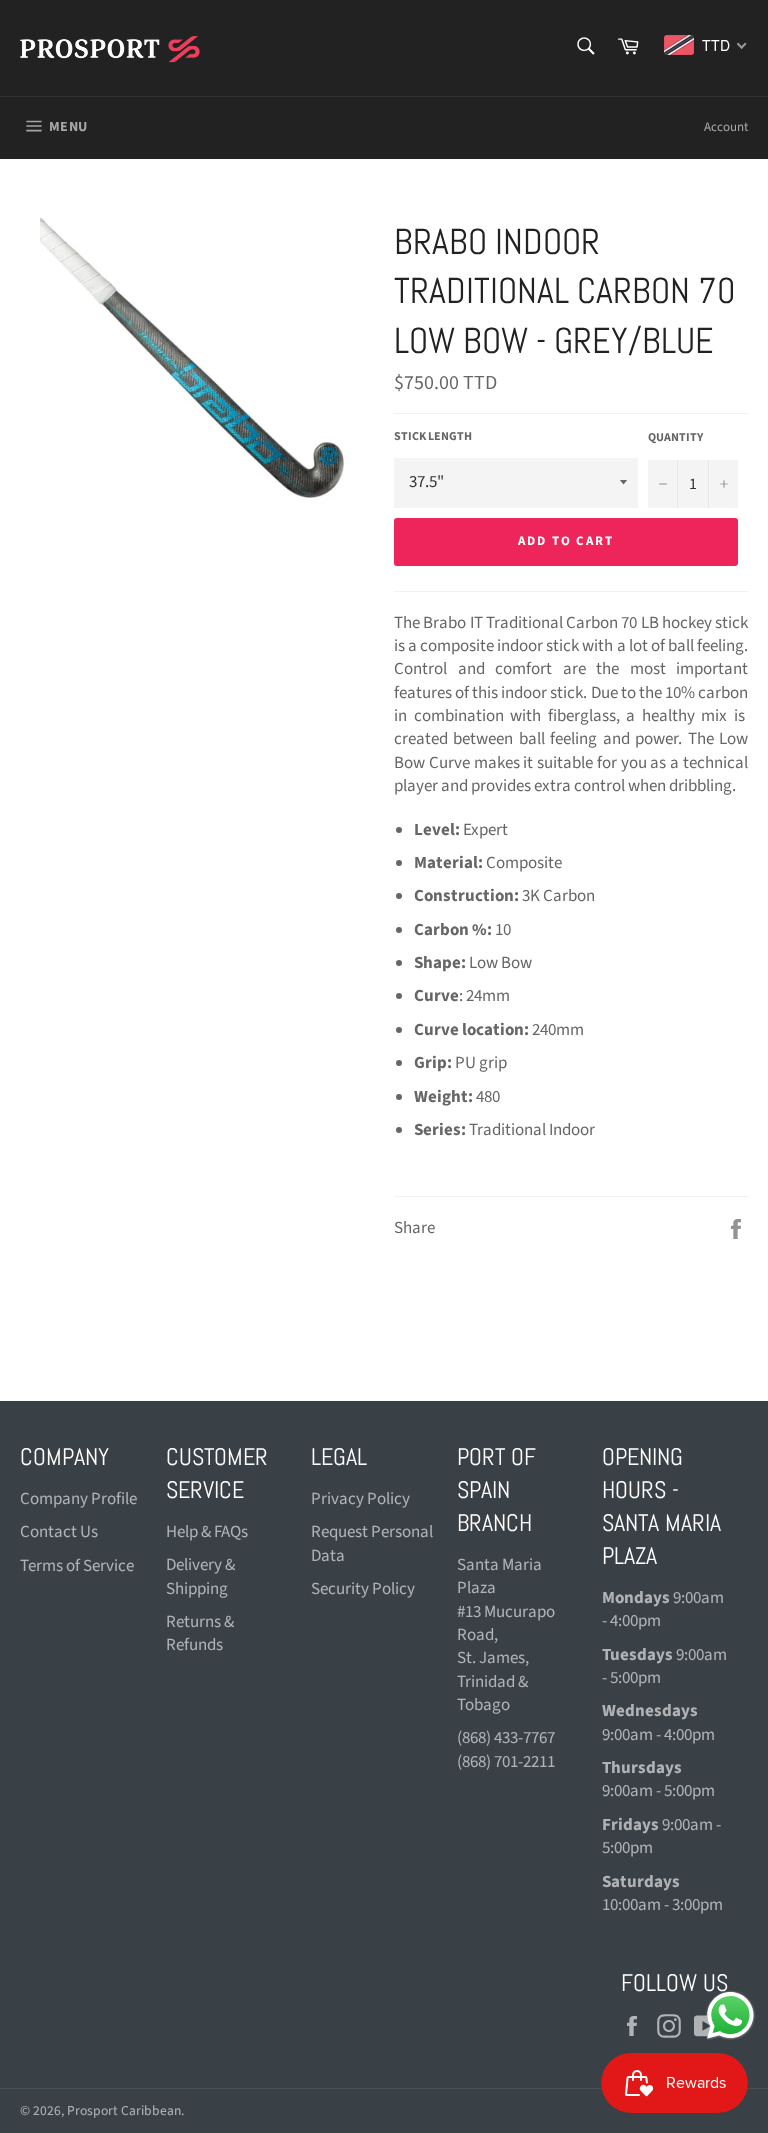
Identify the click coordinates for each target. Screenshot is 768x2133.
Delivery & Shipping (200, 1576)
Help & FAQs (207, 1532)
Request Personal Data (372, 1543)
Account (726, 127)
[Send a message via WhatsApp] (730, 2015)
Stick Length (433, 437)
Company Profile (78, 1499)
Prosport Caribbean (124, 2110)
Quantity (675, 438)
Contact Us (59, 1532)
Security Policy (363, 1589)
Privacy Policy (360, 1499)
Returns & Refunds (200, 1633)
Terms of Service (77, 1566)
